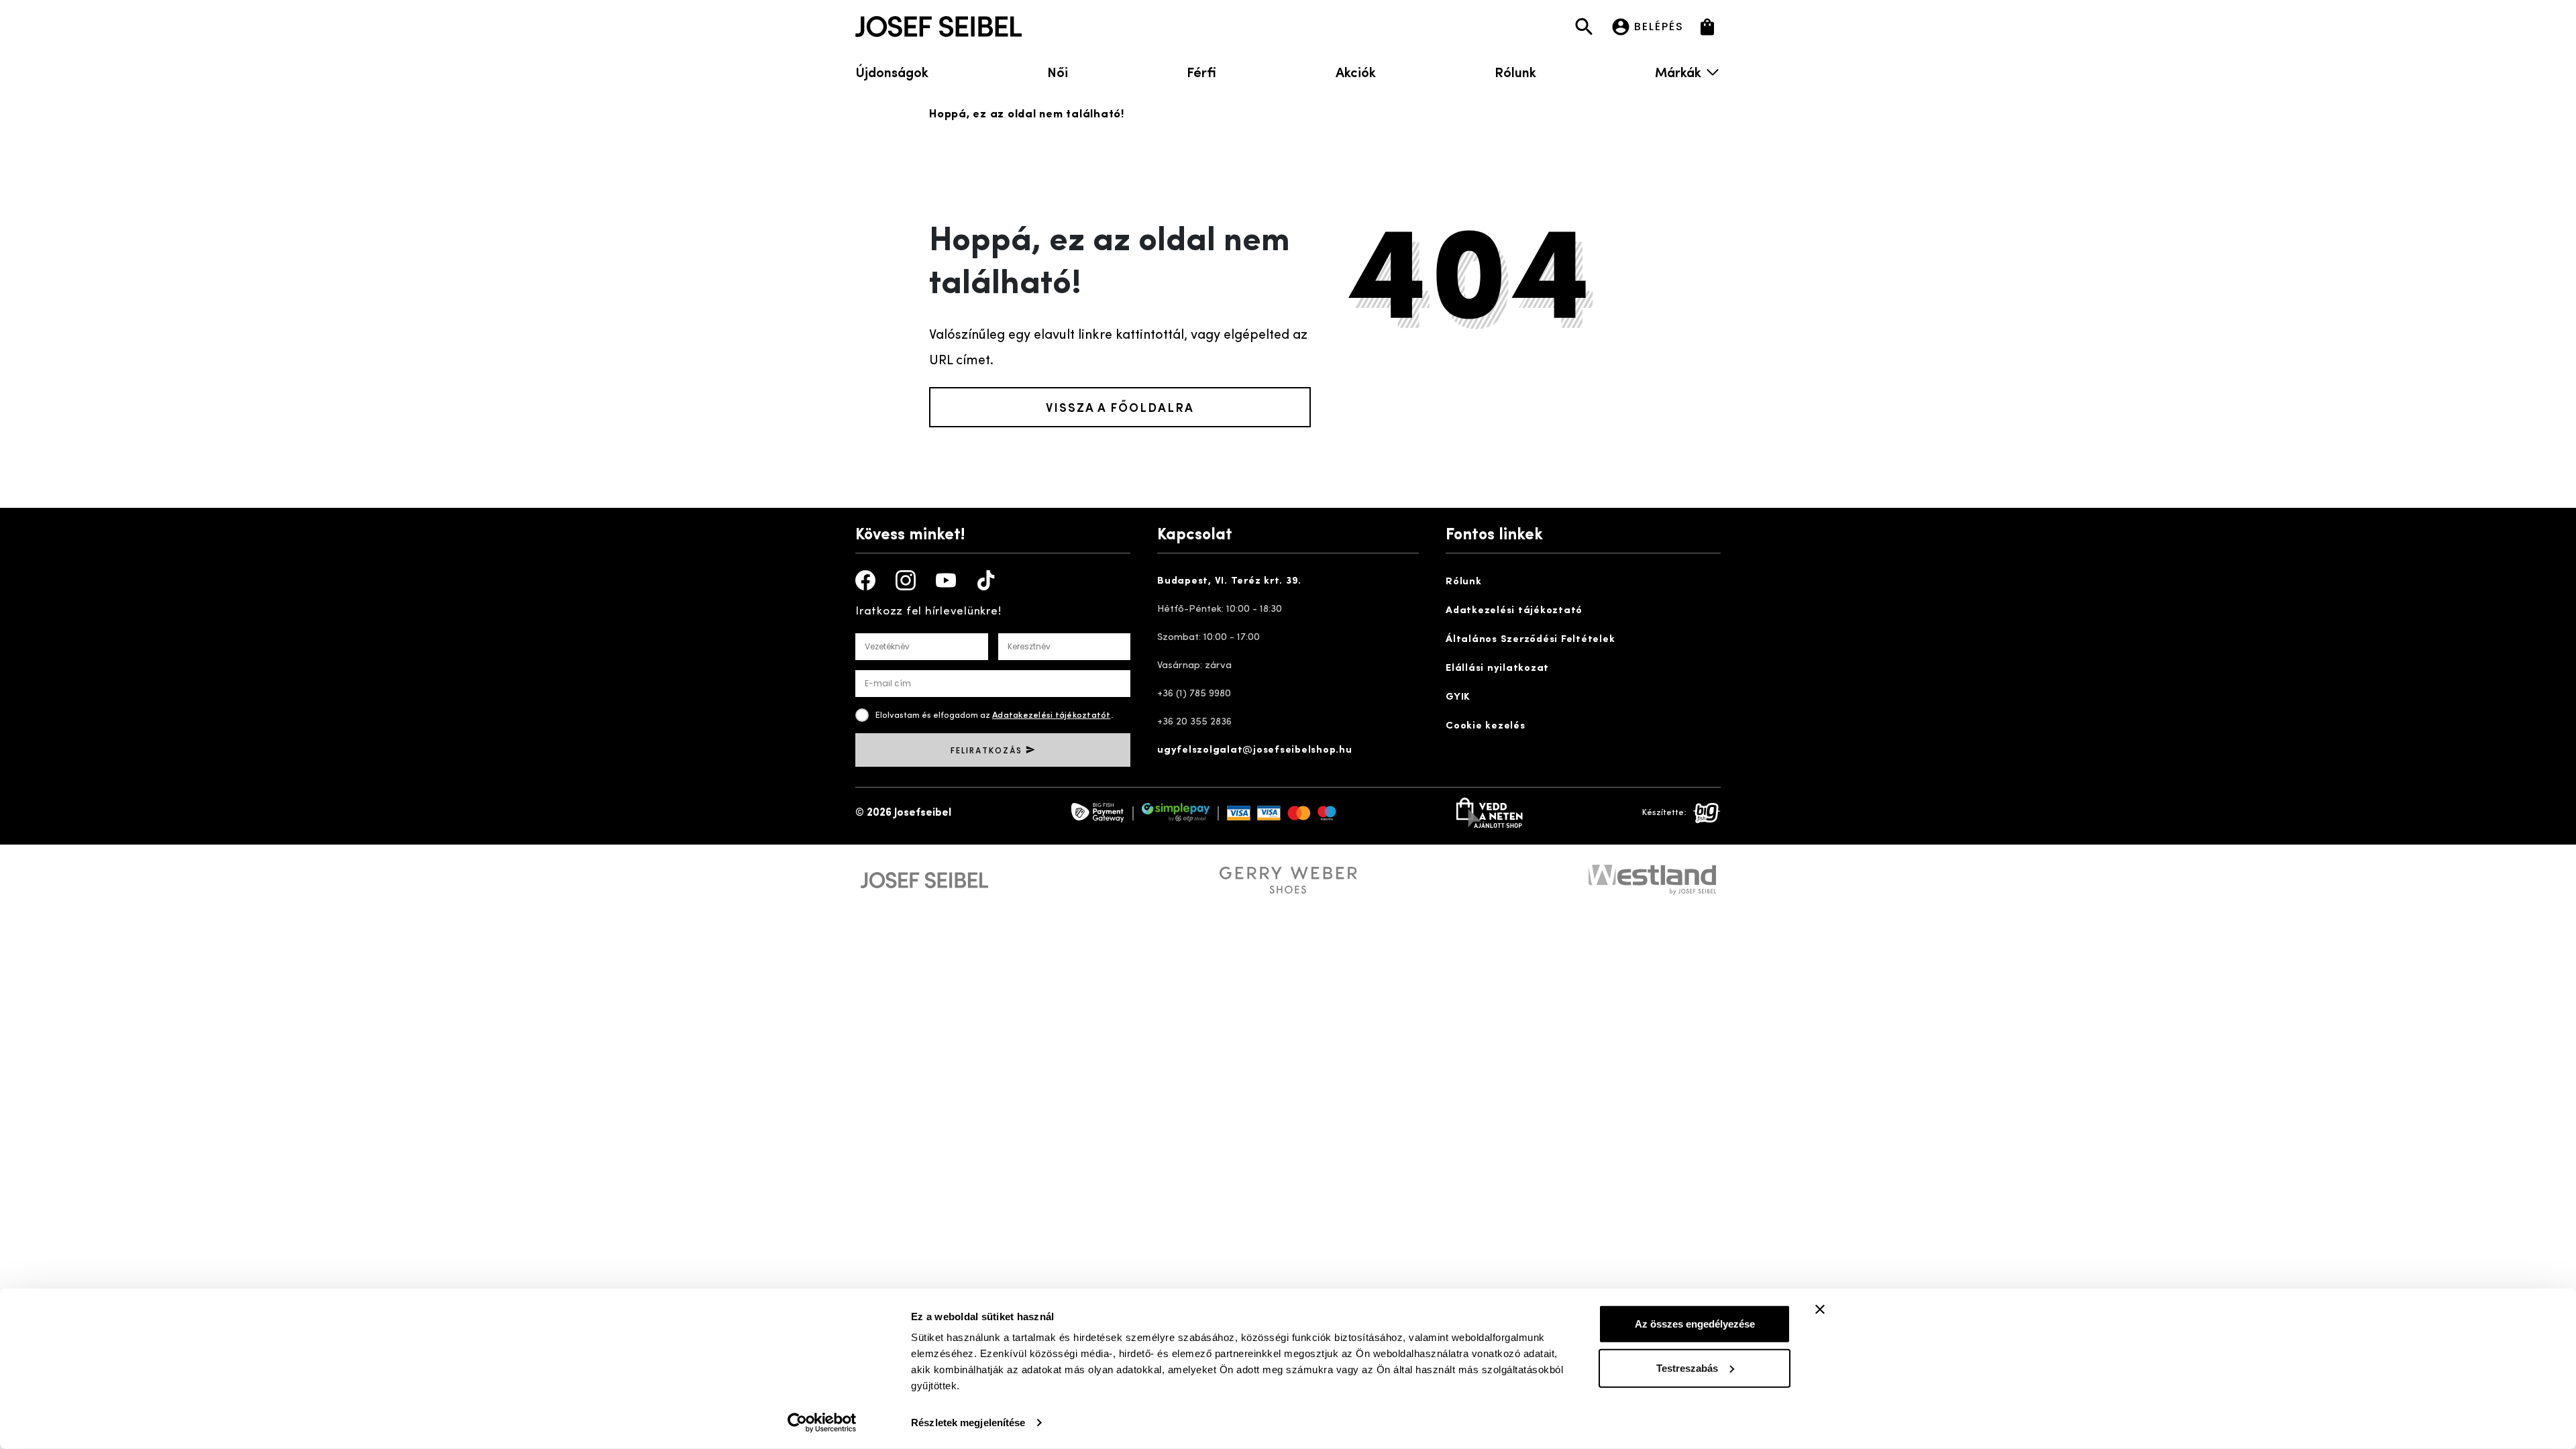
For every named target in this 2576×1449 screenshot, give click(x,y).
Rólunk (1515, 71)
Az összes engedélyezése (1695, 1324)
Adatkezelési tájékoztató (1514, 611)
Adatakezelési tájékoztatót (1052, 715)
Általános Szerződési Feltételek (1530, 640)
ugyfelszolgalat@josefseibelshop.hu (1255, 750)
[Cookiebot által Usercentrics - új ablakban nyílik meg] (822, 1423)
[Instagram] (906, 580)
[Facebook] (865, 580)
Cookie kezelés (1486, 726)
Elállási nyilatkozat (1497, 668)
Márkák (1678, 71)
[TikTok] (986, 580)
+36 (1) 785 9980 (1194, 694)
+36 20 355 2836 (1194, 722)
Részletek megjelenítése (968, 1423)
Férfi (1201, 71)
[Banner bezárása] (1820, 1309)
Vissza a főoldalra (1120, 407)
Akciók (1356, 71)
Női (1058, 71)
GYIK (1458, 697)
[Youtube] (946, 580)
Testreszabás (1687, 1367)
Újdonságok (892, 71)
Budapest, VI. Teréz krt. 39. (1229, 581)
